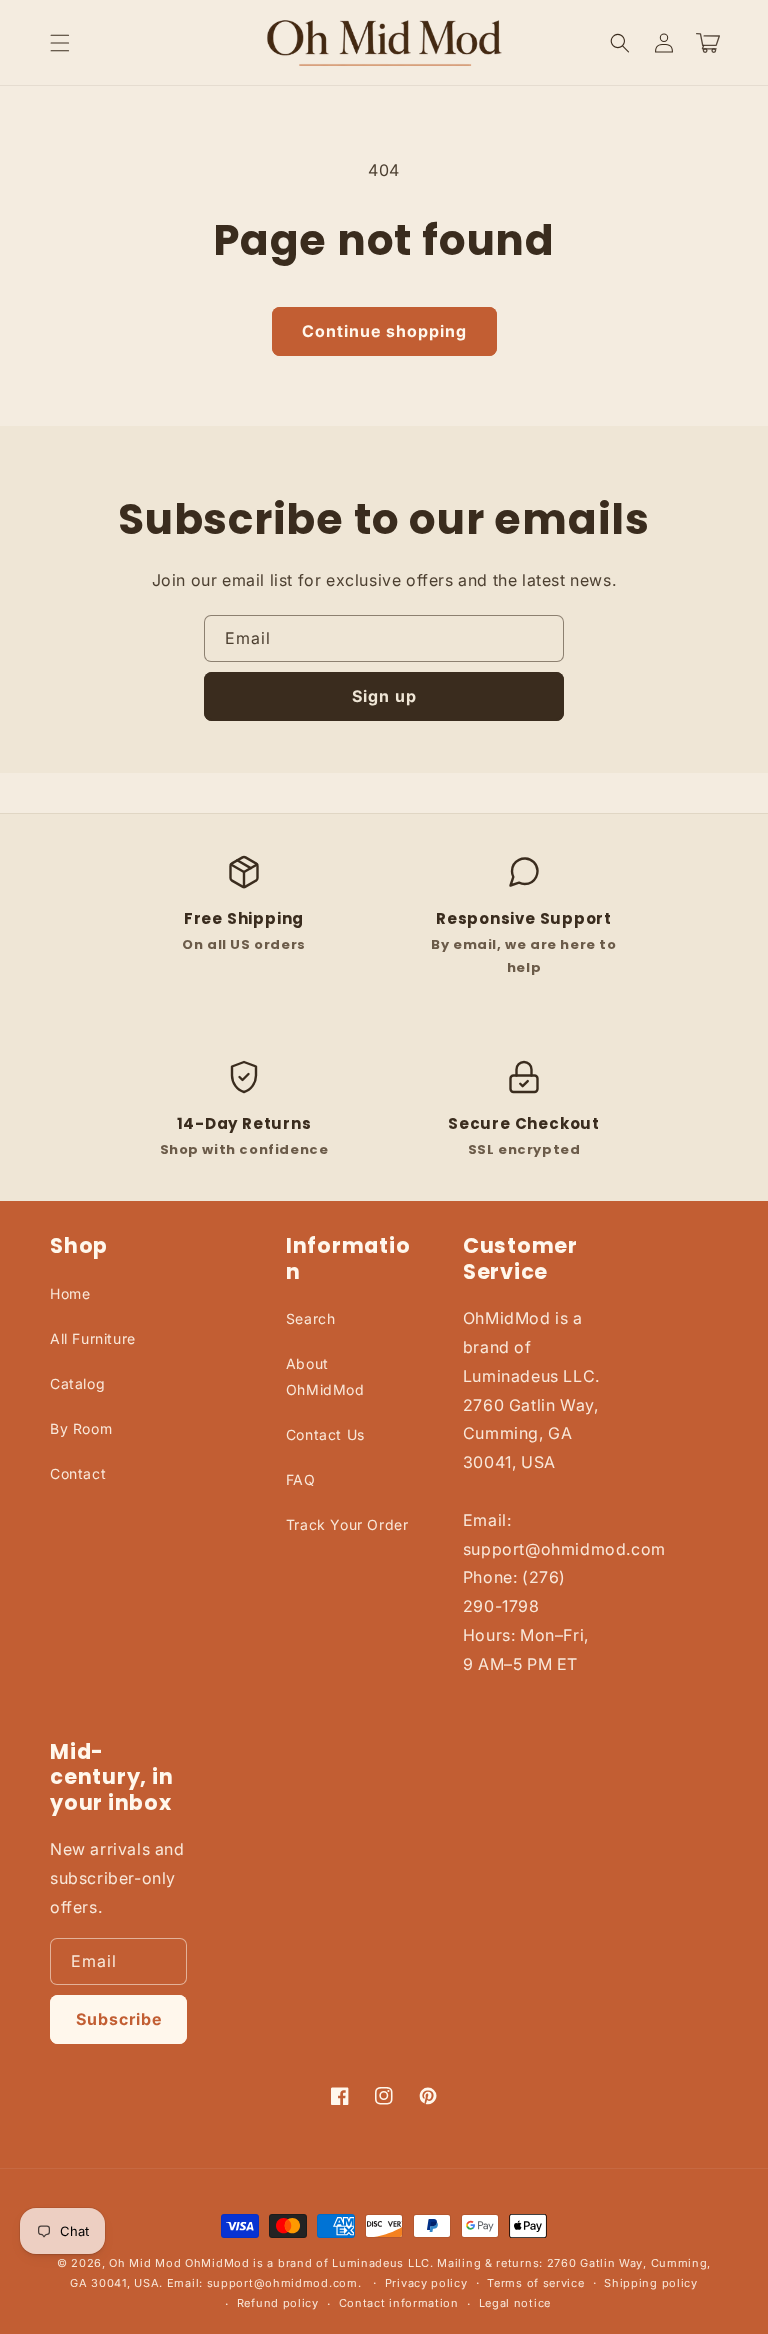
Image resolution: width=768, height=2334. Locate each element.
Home (70, 1293)
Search (311, 1318)
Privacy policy (426, 2283)
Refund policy (278, 2303)
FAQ (301, 1479)
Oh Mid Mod (145, 2263)
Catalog (77, 1383)
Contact (78, 1473)
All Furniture (93, 1338)
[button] (60, 43)
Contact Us (325, 1434)
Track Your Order (347, 1524)
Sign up (384, 696)
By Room (81, 1428)
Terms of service (535, 2283)
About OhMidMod (325, 1376)
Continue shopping (384, 331)
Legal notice (515, 2303)
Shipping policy (651, 2283)
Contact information (399, 2303)
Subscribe (119, 2019)
